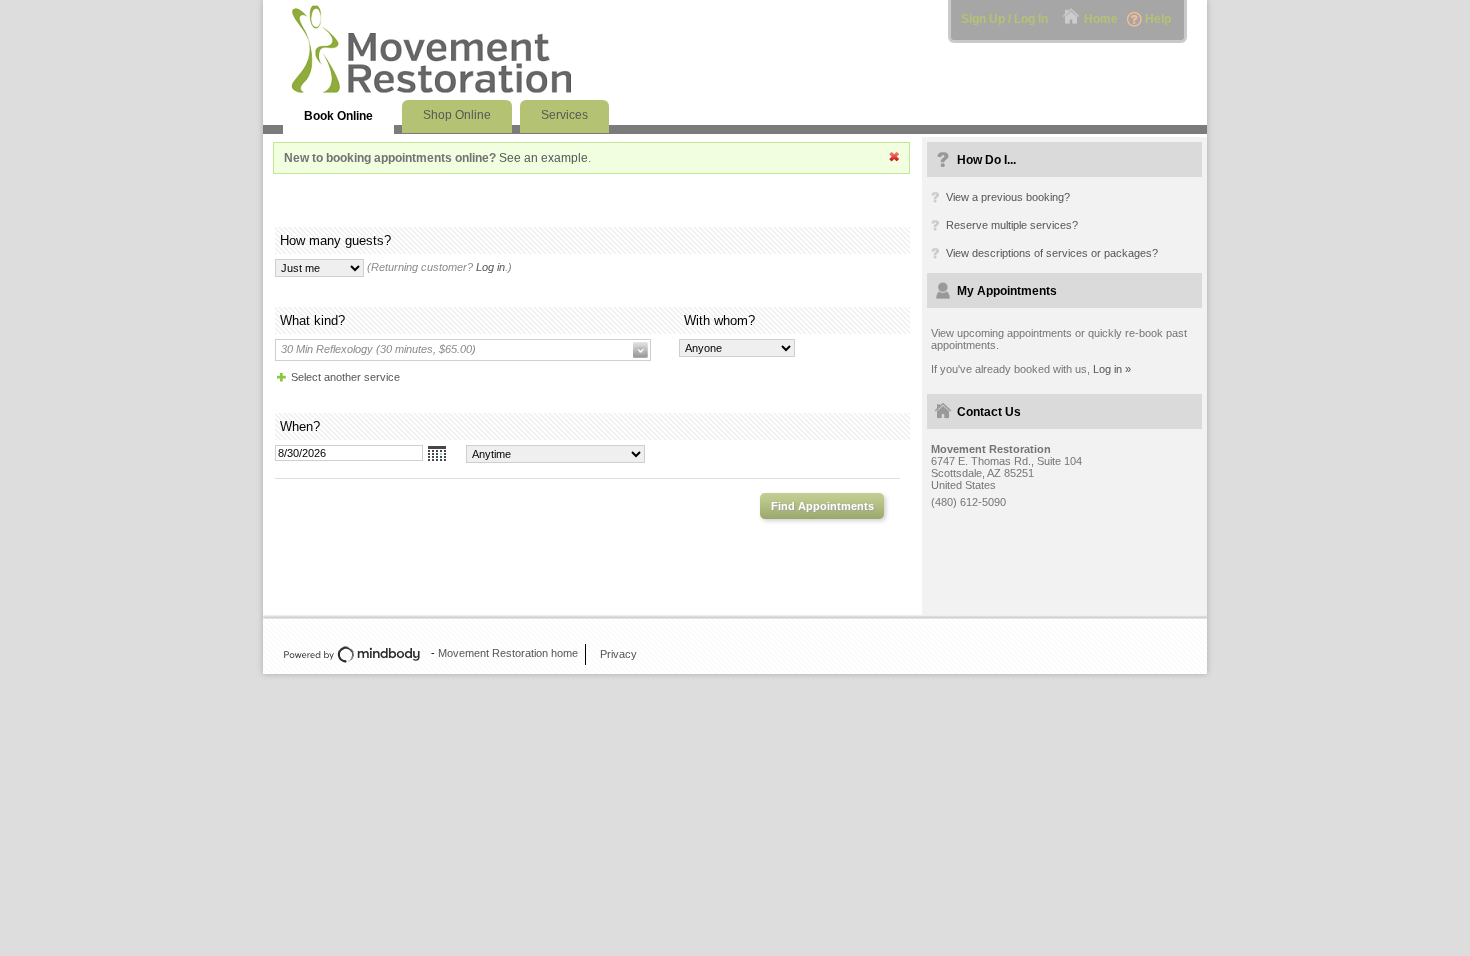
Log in (490, 267)
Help (1158, 19)
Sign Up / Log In (1004, 19)
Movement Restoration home (508, 653)
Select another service (345, 377)
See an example (543, 158)
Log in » (1112, 369)
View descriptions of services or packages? (1052, 253)
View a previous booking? (1008, 197)
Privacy (618, 654)
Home (1101, 19)
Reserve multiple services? (1012, 225)
